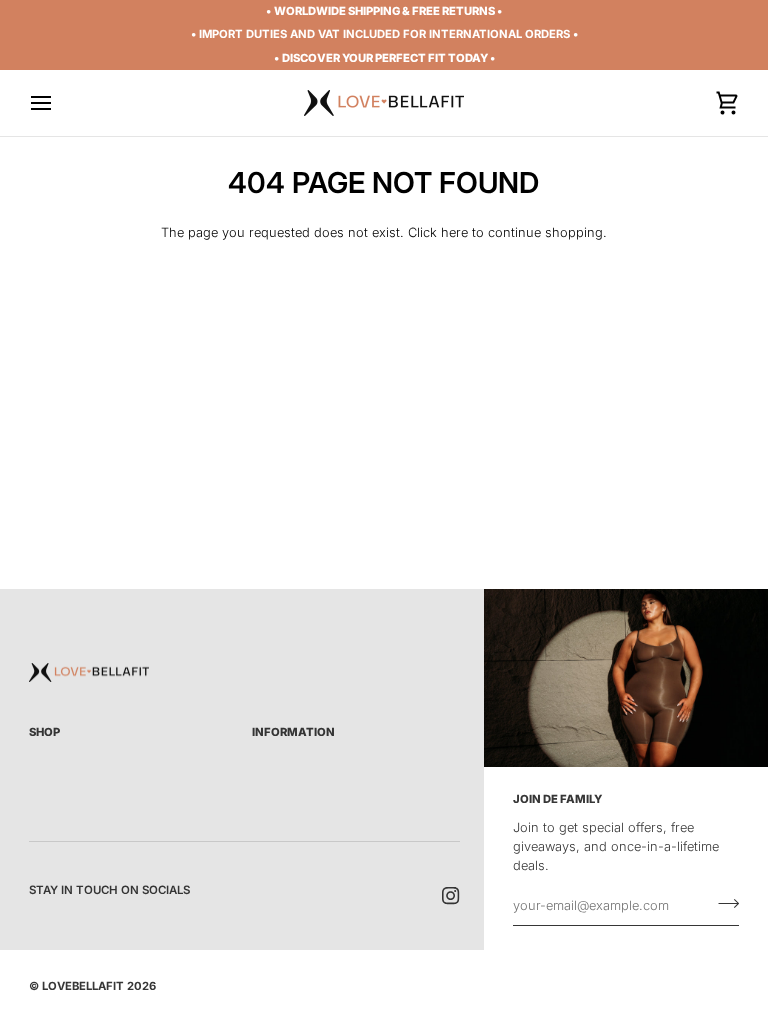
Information (293, 732)
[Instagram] (451, 896)
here (454, 232)
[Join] (722, 903)
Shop (44, 732)
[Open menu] (59, 103)
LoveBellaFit (83, 986)
